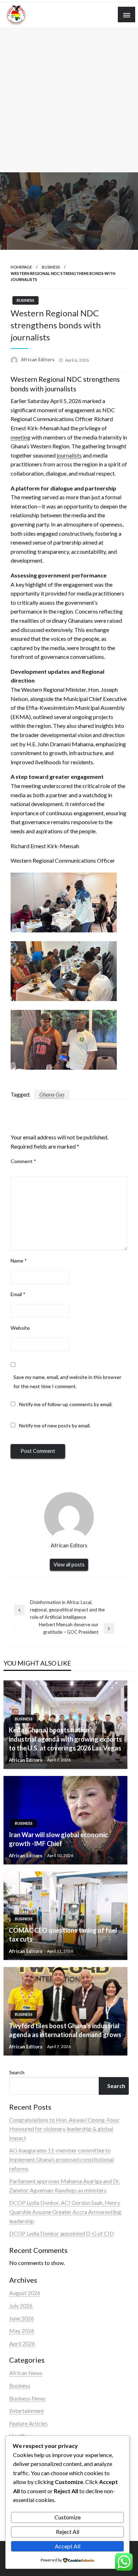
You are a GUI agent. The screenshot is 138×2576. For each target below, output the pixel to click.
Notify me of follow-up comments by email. (66, 1404)
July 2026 (21, 2305)
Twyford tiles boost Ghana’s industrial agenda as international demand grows (65, 2030)
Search (17, 2072)
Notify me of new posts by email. (55, 1425)
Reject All (68, 2532)
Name (19, 1261)
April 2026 (22, 2343)
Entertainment (27, 2411)
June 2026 (22, 2318)
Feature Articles (28, 2423)
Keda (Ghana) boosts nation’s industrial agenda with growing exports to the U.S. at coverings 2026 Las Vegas (65, 1739)
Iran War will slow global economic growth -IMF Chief (58, 1839)
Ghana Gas (52, 1094)
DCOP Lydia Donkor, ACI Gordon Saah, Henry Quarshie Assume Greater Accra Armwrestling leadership (65, 2212)
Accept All (68, 2546)
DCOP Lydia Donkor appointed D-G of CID (62, 2233)
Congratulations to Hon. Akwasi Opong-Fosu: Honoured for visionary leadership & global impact (64, 2129)
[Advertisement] (69, 100)
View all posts (69, 1565)
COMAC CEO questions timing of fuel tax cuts (63, 1935)
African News (26, 2373)
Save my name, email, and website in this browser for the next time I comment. (67, 1381)
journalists (69, 455)
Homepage (21, 267)
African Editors (38, 360)
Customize (68, 2517)
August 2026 (25, 2293)
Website (20, 1328)
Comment (23, 1161)
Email (18, 1294)
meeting (21, 437)
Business (51, 267)
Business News (27, 2398)
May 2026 (22, 2331)
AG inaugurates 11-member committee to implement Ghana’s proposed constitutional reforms (62, 2159)
